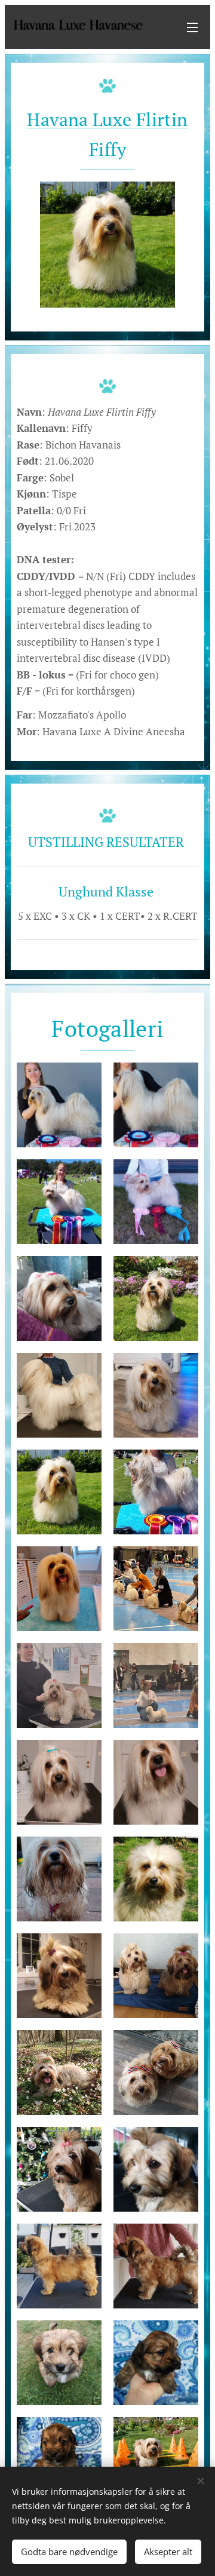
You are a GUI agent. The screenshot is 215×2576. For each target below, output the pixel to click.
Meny (192, 27)
